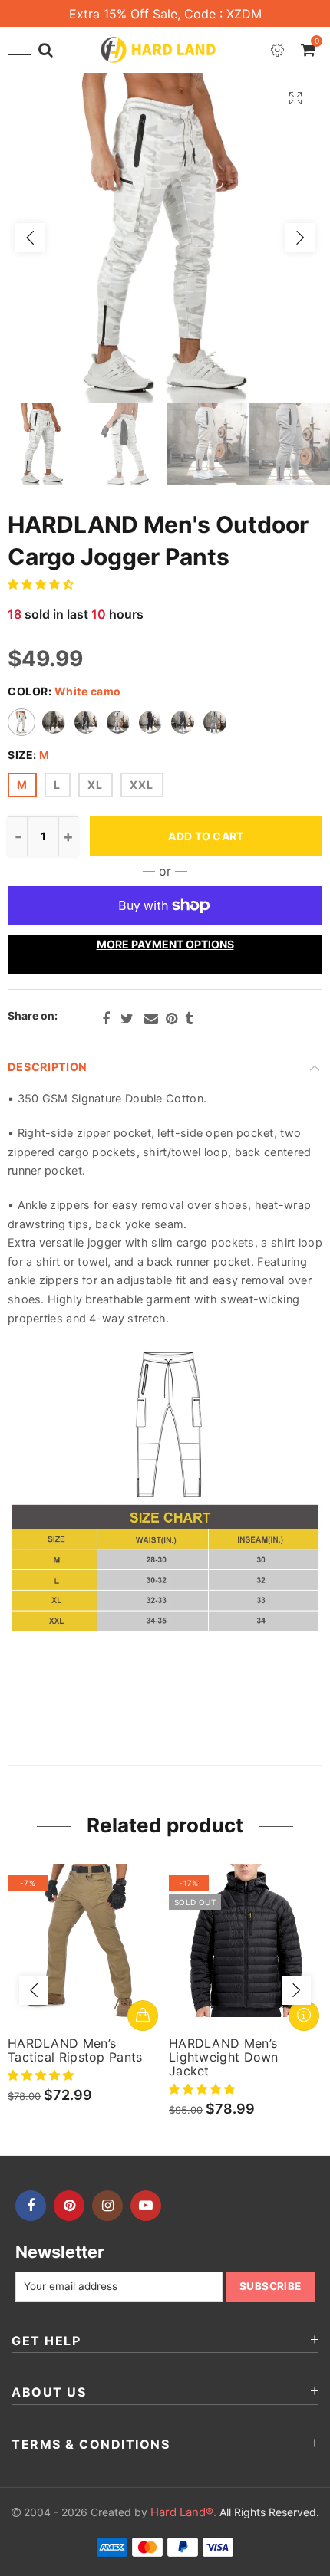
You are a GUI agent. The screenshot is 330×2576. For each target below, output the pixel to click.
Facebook (106, 1019)
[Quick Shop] (143, 2016)
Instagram (107, 2206)
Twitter (127, 1019)
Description (47, 1067)
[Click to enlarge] (295, 98)
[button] (42, 584)
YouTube (146, 2206)
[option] (165, 238)
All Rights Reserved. (235, 2512)
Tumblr (189, 1019)
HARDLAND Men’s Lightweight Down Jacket (224, 2057)
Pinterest (172, 1019)
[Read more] (304, 2016)
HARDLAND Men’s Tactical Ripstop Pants (75, 2050)
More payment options (165, 944)
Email (151, 1019)
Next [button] (300, 238)
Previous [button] (30, 238)
